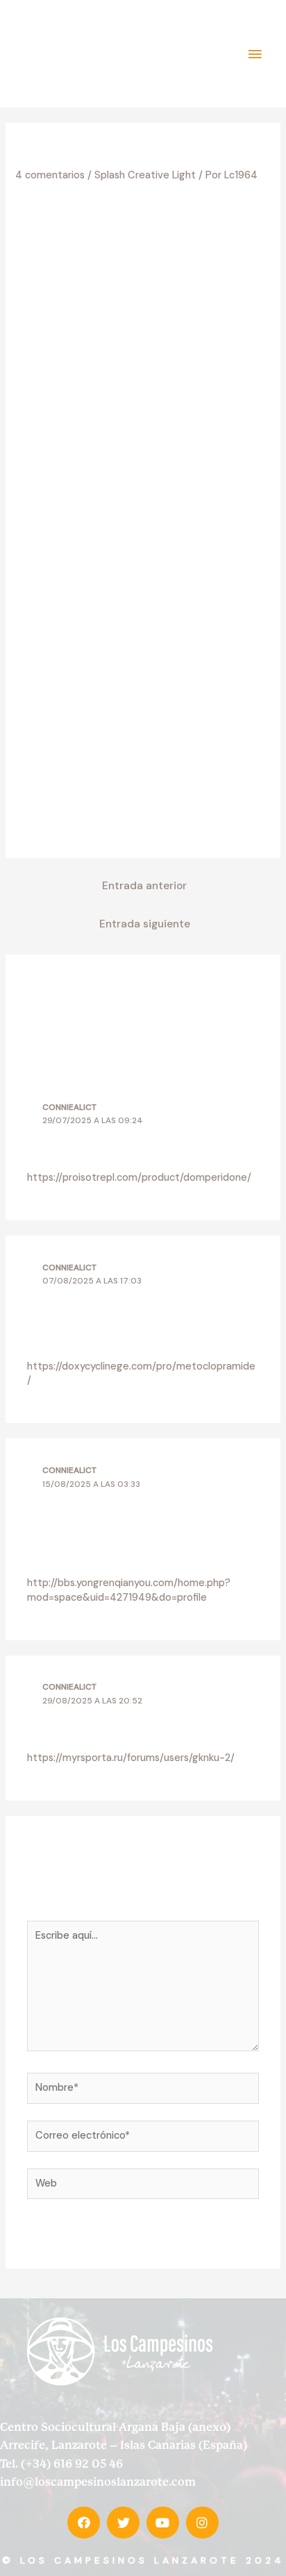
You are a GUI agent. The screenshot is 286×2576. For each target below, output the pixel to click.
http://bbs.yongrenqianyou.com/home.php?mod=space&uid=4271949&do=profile (129, 1590)
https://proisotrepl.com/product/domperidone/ (139, 1178)
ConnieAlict (69, 1107)
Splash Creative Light (145, 175)
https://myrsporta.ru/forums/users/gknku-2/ (131, 1758)
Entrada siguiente (145, 924)
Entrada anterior (144, 886)
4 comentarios (50, 175)
